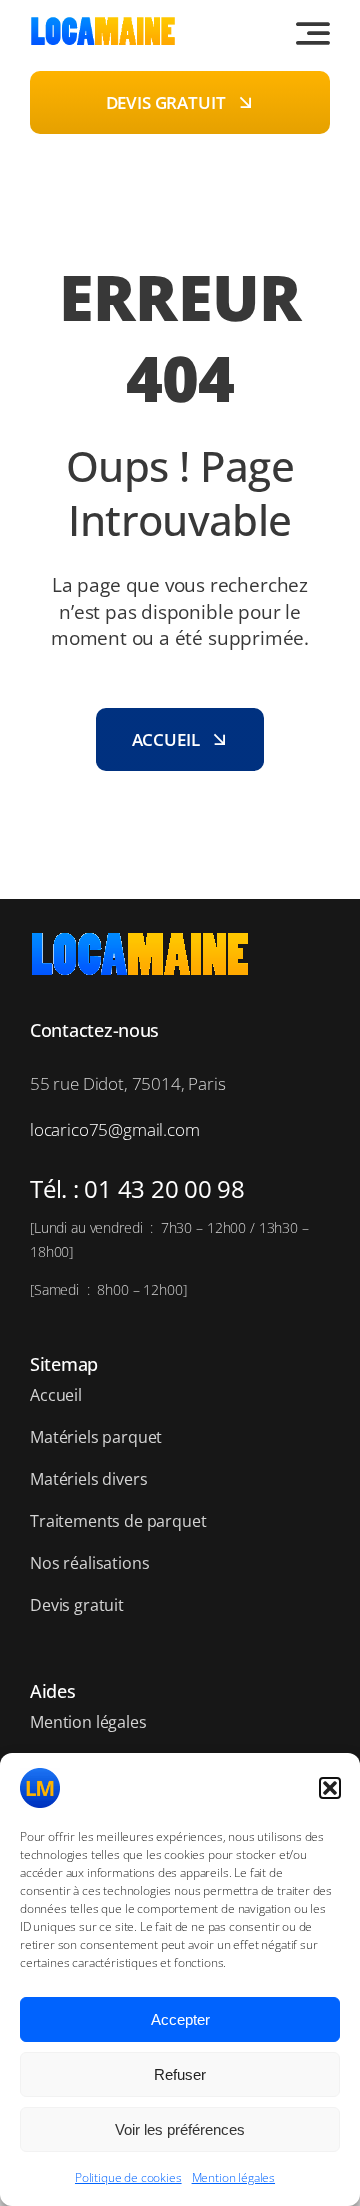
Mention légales (233, 2177)
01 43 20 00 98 (164, 1188)
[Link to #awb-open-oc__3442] (313, 33)
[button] (330, 1788)
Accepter (180, 2019)
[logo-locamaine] (103, 24)
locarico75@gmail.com (115, 1129)
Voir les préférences (180, 2129)
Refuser (180, 2074)
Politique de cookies (128, 2177)
